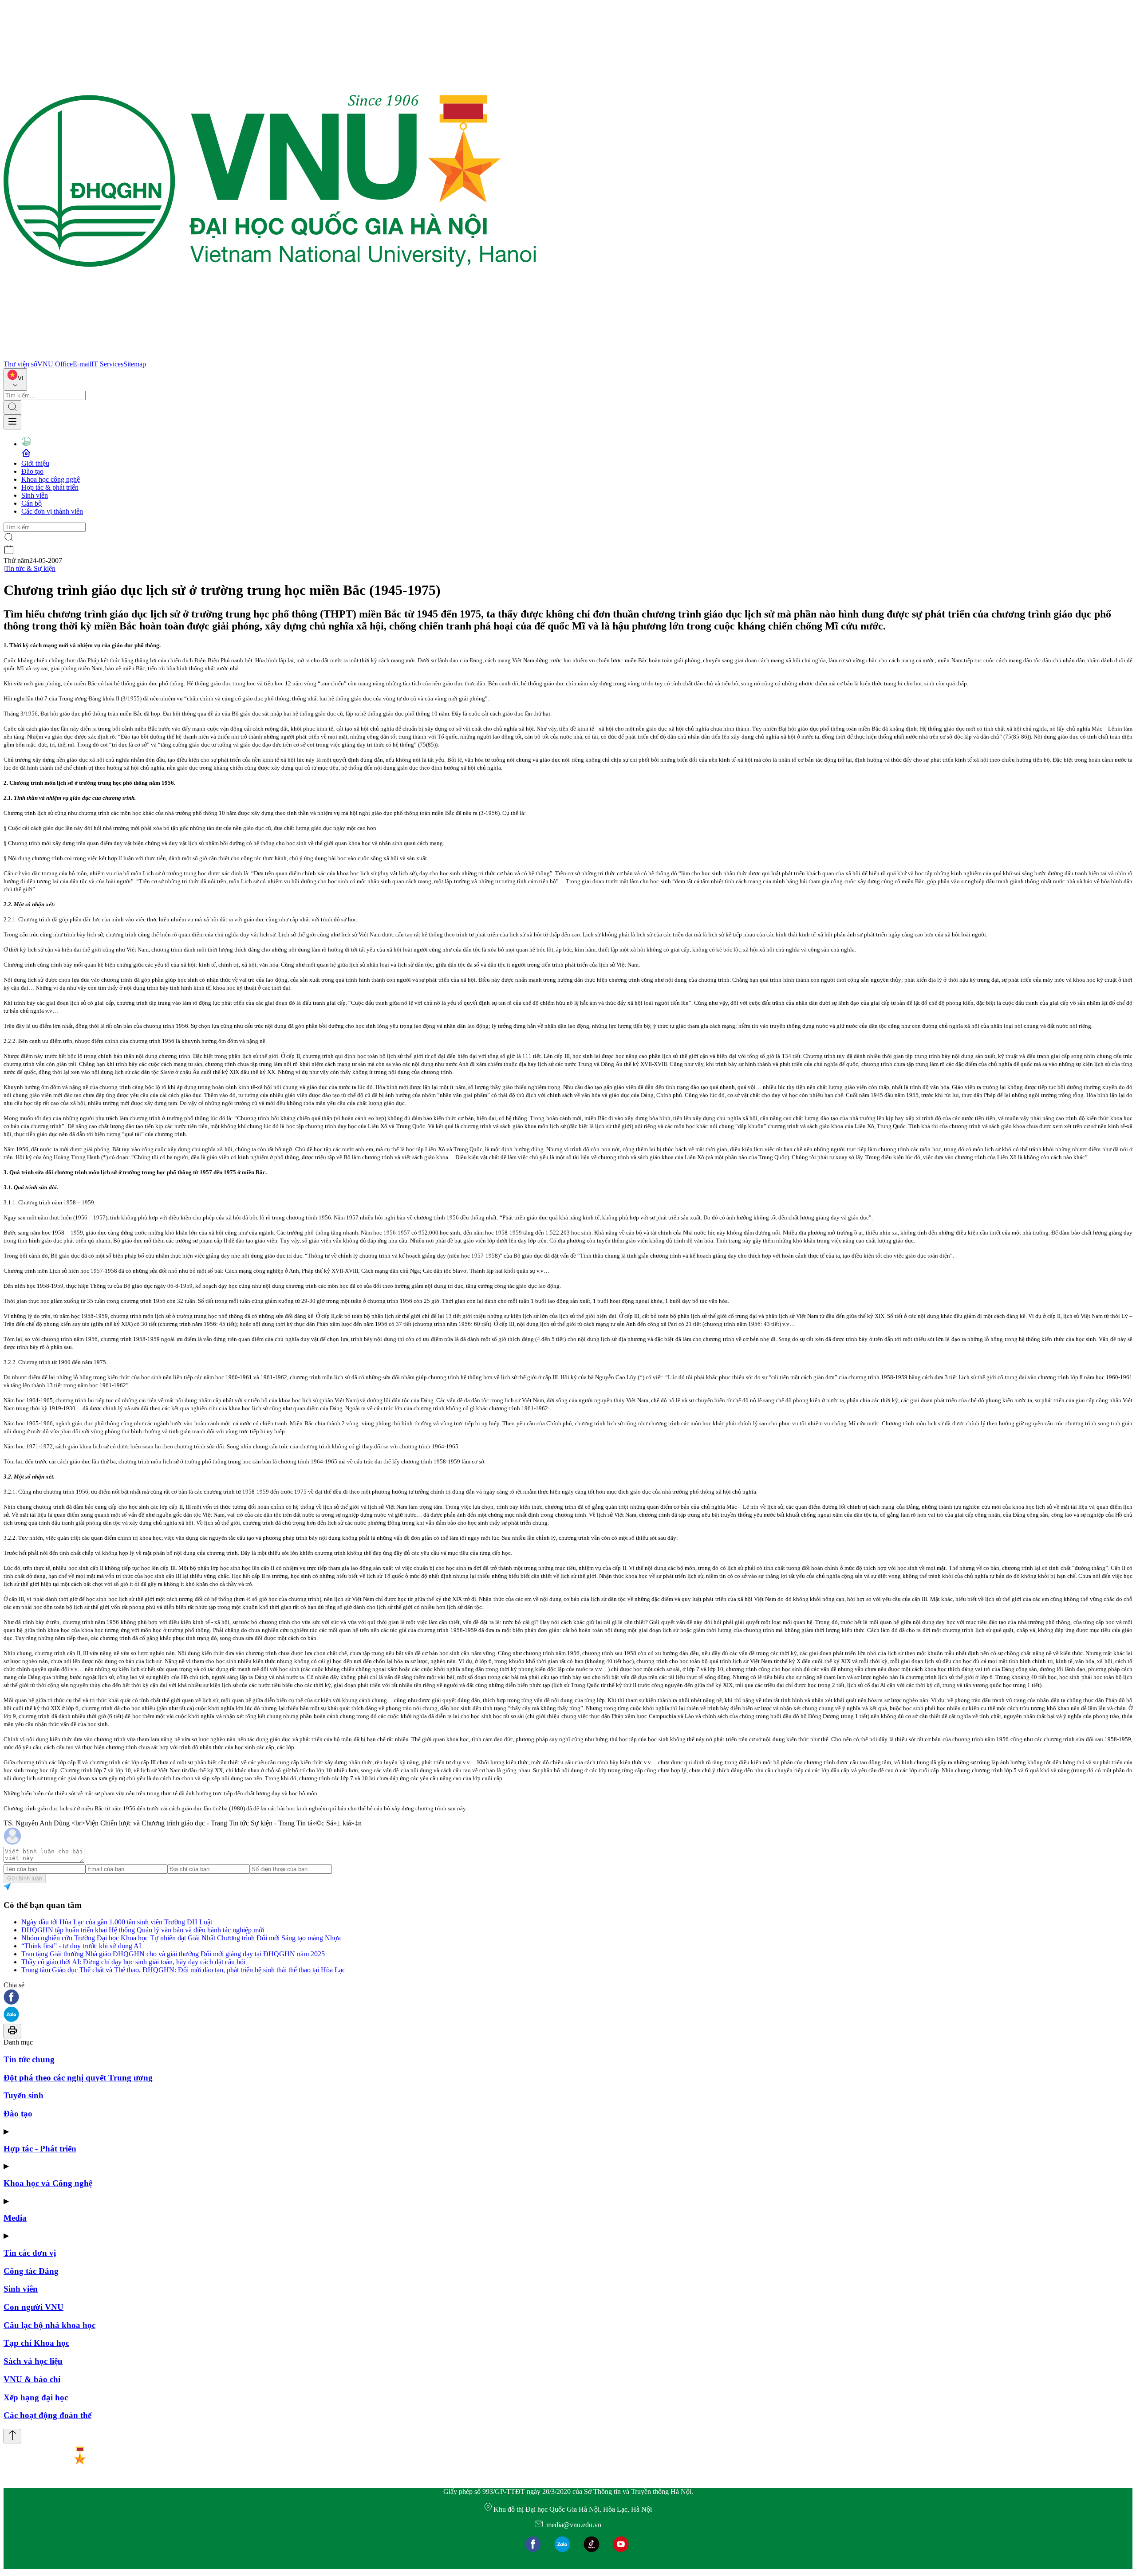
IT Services (107, 364)
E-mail (82, 364)
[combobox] (15, 380)
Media (15, 2218)
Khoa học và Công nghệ (48, 2183)
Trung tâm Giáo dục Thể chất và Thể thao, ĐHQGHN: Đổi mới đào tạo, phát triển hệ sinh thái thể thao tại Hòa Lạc (183, 1970)
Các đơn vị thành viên (52, 511)
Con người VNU (34, 2307)
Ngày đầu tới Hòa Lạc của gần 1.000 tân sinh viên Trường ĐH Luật (117, 1922)
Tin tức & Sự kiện (30, 568)
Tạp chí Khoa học (36, 2343)
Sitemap (135, 364)
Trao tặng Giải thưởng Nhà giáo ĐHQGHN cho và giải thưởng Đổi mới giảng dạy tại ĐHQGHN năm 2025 (173, 1954)
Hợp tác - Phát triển (40, 2149)
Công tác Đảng (31, 2271)
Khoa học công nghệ (51, 479)
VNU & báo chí (32, 2379)
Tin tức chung (29, 2059)
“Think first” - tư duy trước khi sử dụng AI (81, 1946)
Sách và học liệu (33, 2361)
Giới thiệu (35, 463)
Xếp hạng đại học (36, 2397)
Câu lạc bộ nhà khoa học (49, 2325)
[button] (568, 1998)
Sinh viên (35, 495)
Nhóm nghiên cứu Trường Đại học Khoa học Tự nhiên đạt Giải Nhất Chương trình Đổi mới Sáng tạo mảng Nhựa (181, 1938)
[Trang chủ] (270, 356)
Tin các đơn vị (30, 2253)
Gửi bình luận (25, 1878)
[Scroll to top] (12, 2436)
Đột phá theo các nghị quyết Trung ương (78, 2078)
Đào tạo (32, 471)
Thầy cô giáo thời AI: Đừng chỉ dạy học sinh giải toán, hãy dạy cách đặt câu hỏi (133, 1962)
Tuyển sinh (24, 2095)
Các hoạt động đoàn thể (47, 2415)
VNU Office (55, 364)
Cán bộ (32, 503)
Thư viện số (20, 364)
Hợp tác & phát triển (50, 487)
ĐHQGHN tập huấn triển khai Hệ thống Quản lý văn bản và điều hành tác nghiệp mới (143, 1930)
